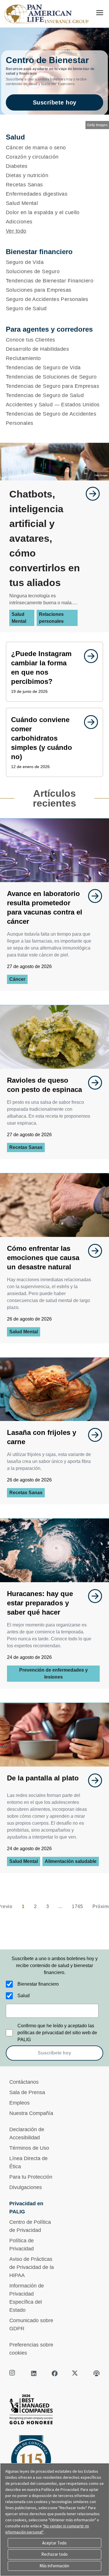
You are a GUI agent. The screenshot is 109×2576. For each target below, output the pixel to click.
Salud (24, 1996)
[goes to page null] (90, 494)
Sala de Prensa (27, 2092)
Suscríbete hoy (55, 102)
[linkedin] (34, 2373)
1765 (77, 1906)
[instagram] (13, 2373)
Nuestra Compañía (31, 2113)
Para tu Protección (31, 2177)
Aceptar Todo (54, 2543)
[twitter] (76, 2373)
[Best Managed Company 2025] (54, 2411)
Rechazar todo (54, 2554)
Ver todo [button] (16, 231)
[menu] (100, 13)
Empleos (19, 2103)
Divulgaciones (26, 2187)
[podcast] (97, 2373)
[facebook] (55, 2373)
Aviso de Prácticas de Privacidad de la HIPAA (32, 2267)
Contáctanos (24, 2082)
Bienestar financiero (38, 1984)
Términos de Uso (29, 2148)
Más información (54, 2566)
